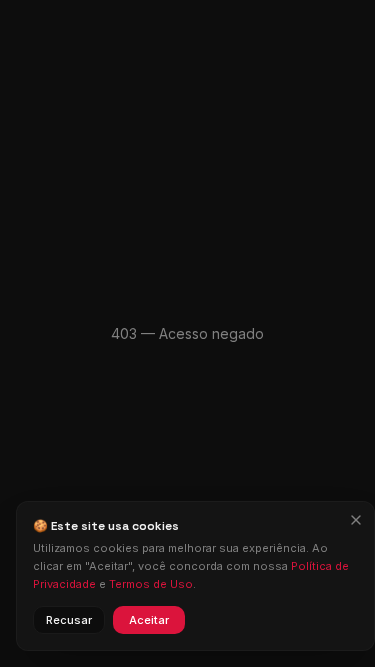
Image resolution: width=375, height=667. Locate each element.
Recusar (69, 620)
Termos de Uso (151, 584)
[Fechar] (356, 520)
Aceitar (149, 620)
